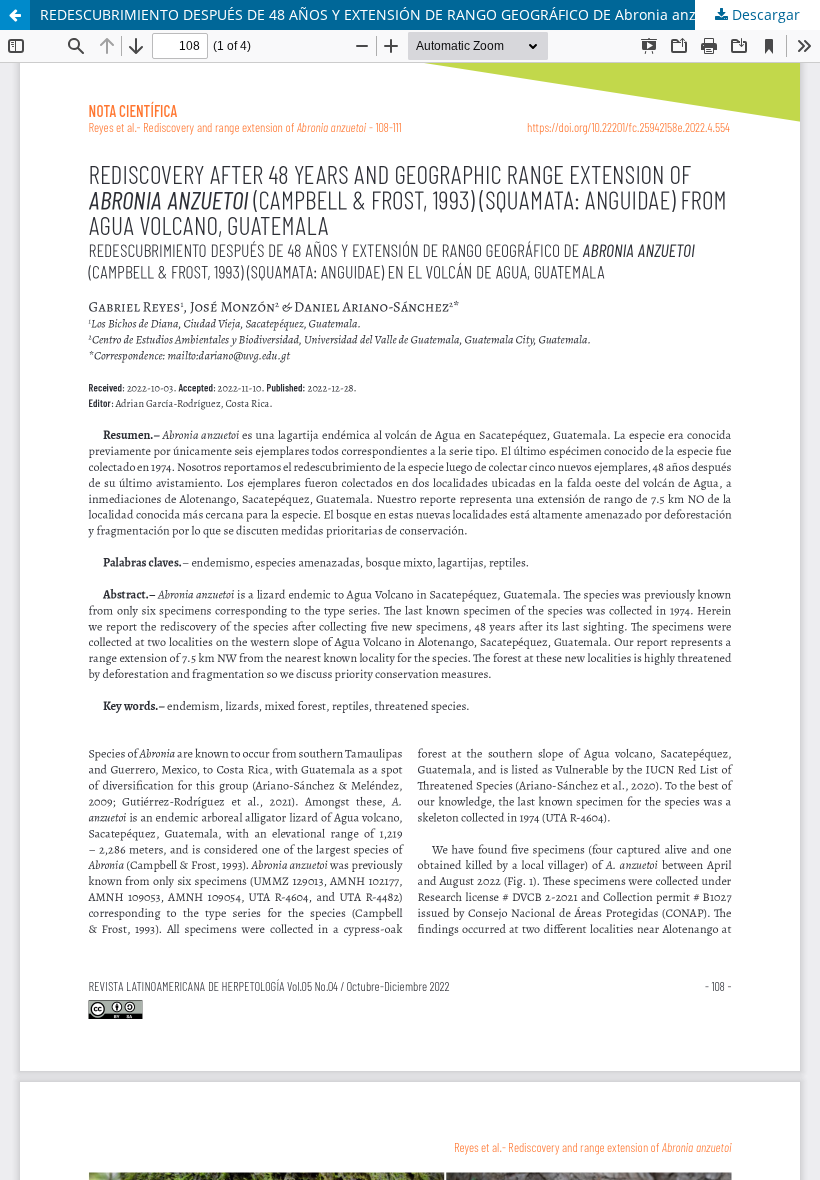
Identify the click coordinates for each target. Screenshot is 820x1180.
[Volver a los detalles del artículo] (15, 15)
